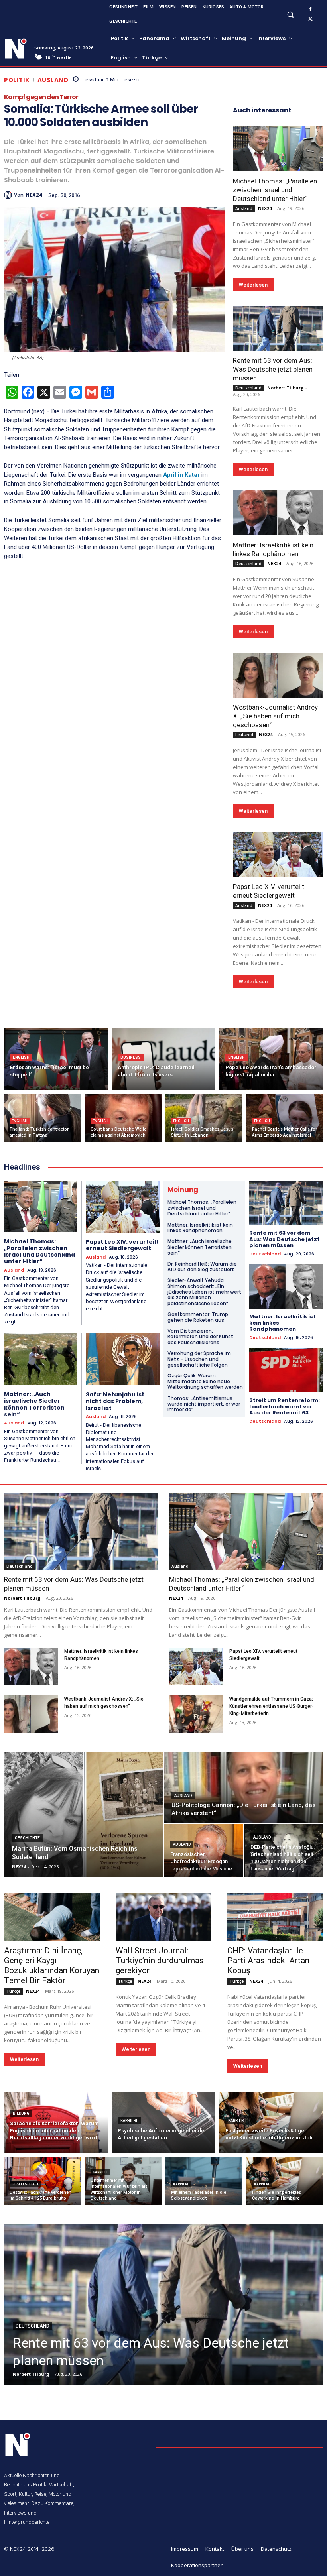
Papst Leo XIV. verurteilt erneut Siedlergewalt (122, 1245)
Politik (17, 80)
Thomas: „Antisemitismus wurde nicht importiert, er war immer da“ (204, 1404)
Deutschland (248, 388)
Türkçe (13, 1991)
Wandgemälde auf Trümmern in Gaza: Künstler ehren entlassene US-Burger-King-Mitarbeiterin (272, 1706)
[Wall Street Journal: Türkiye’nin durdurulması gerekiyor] (163, 1917)
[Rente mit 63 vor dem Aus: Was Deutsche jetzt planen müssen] (278, 328)
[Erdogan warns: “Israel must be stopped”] (56, 1059)
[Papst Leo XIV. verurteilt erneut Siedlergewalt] (278, 854)
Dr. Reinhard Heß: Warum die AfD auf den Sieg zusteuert (202, 1267)
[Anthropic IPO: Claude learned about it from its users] (163, 1059)
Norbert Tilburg (285, 388)
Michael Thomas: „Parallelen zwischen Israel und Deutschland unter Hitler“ (275, 190)
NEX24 (34, 195)
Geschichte (27, 1838)
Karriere (129, 2121)
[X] (310, 19)
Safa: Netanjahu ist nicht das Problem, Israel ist (115, 1401)
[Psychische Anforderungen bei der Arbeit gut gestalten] (163, 2123)
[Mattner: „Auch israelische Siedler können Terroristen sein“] (41, 1359)
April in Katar (182, 475)
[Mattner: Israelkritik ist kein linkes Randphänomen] (278, 513)
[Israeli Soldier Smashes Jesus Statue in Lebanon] (204, 1118)
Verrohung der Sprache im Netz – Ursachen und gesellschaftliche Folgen (199, 1359)
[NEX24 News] (16, 49)
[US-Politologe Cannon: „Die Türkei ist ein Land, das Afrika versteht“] (244, 1787)
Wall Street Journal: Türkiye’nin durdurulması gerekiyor (161, 1961)
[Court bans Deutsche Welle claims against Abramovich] (123, 1118)
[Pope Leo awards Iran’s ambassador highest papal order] (271, 1059)
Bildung (21, 2113)
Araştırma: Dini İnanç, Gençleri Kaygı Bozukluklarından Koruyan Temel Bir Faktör (52, 1965)
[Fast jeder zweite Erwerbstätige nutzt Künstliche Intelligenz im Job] (271, 2123)
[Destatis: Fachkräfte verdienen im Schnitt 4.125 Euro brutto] (42, 2181)
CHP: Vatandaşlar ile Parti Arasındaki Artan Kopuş (268, 1961)
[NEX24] (9, 195)
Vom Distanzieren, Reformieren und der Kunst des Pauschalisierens (200, 1337)
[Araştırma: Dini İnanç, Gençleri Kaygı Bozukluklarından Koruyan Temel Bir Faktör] (52, 1917)
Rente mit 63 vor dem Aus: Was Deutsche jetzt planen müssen (273, 369)
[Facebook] (310, 10)
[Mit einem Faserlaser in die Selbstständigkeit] (204, 2181)
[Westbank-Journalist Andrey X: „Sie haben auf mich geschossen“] (278, 675)
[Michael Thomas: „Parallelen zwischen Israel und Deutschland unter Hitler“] (278, 149)
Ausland (53, 80)
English (21, 1057)
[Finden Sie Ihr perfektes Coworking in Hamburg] (285, 2181)
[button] (290, 14)
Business (131, 1057)
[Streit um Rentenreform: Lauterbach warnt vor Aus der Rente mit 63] (286, 1370)
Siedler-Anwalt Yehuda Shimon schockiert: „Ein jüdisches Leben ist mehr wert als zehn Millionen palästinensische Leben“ (204, 1292)
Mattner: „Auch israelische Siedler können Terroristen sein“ (34, 1404)
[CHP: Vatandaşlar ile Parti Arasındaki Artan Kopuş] (275, 1917)
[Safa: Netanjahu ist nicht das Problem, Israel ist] (123, 1359)
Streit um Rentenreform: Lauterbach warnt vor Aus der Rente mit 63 (285, 1406)
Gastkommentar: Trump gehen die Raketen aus (198, 1317)
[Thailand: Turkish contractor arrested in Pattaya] (42, 1118)
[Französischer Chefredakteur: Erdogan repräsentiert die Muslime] (204, 1850)
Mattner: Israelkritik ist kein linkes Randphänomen (200, 1228)
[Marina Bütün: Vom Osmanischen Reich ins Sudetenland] (83, 1815)
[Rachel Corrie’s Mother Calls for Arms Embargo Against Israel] (285, 1118)
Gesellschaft (25, 2184)
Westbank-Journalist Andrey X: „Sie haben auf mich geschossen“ (275, 716)
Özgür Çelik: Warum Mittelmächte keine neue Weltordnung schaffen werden (205, 1381)
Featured (244, 735)
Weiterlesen (253, 285)
